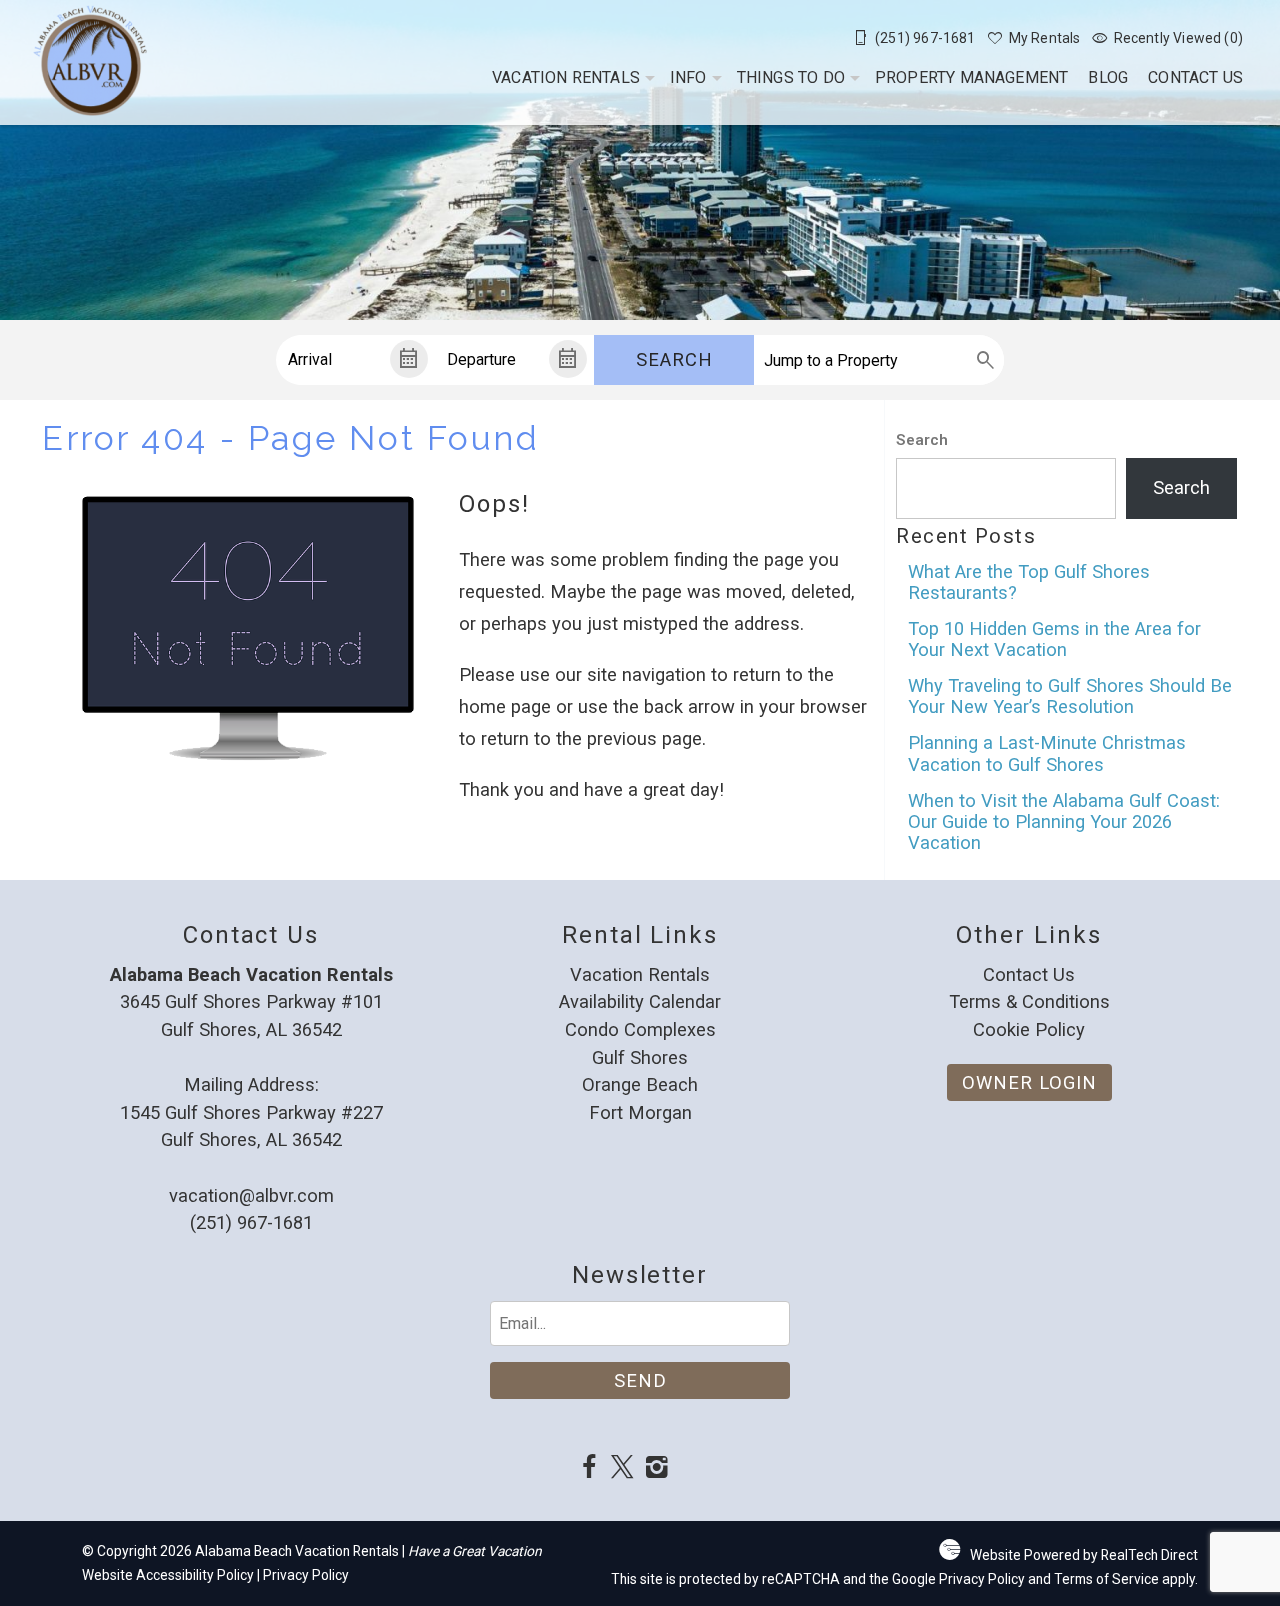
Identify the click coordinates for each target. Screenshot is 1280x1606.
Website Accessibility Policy (168, 1575)
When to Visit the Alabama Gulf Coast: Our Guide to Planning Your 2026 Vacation (1064, 821)
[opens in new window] (588, 1469)
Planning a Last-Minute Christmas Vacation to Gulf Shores (1047, 753)
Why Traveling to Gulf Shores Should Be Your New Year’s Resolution (1070, 696)
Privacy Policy (306, 1575)
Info (688, 77)
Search (674, 359)
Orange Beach (640, 1084)
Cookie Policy (1029, 1029)
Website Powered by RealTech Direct (1084, 1555)
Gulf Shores (640, 1057)
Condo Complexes (640, 1029)
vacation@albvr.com (251, 1195)
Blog (1108, 77)
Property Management (972, 77)
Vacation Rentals (566, 77)
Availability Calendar (640, 1001)
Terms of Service (1106, 1579)
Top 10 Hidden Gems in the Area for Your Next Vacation (1054, 639)
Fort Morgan (640, 1112)
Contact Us (1195, 77)
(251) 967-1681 (251, 1222)
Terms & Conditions (1029, 1001)
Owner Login (1029, 1082)
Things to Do (791, 77)
